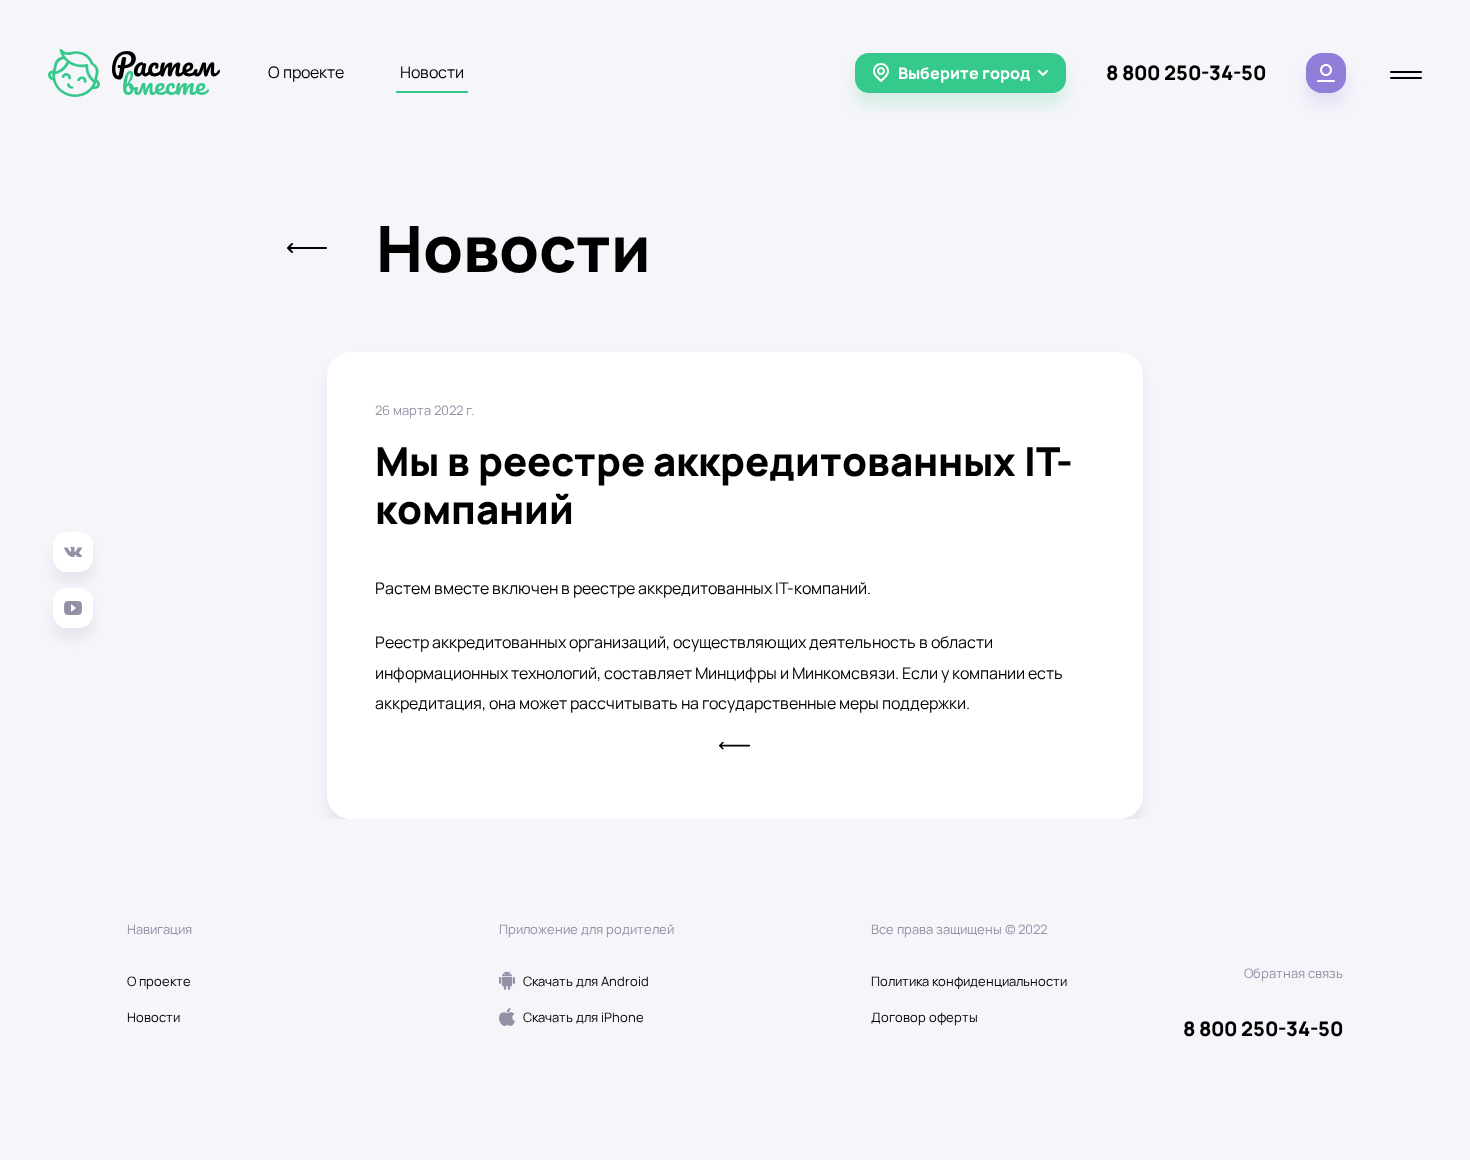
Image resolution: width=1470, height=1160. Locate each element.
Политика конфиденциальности (969, 981)
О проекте (306, 72)
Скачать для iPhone (583, 1017)
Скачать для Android (586, 981)
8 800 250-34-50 (1186, 72)
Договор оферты (924, 1017)
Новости (432, 72)
